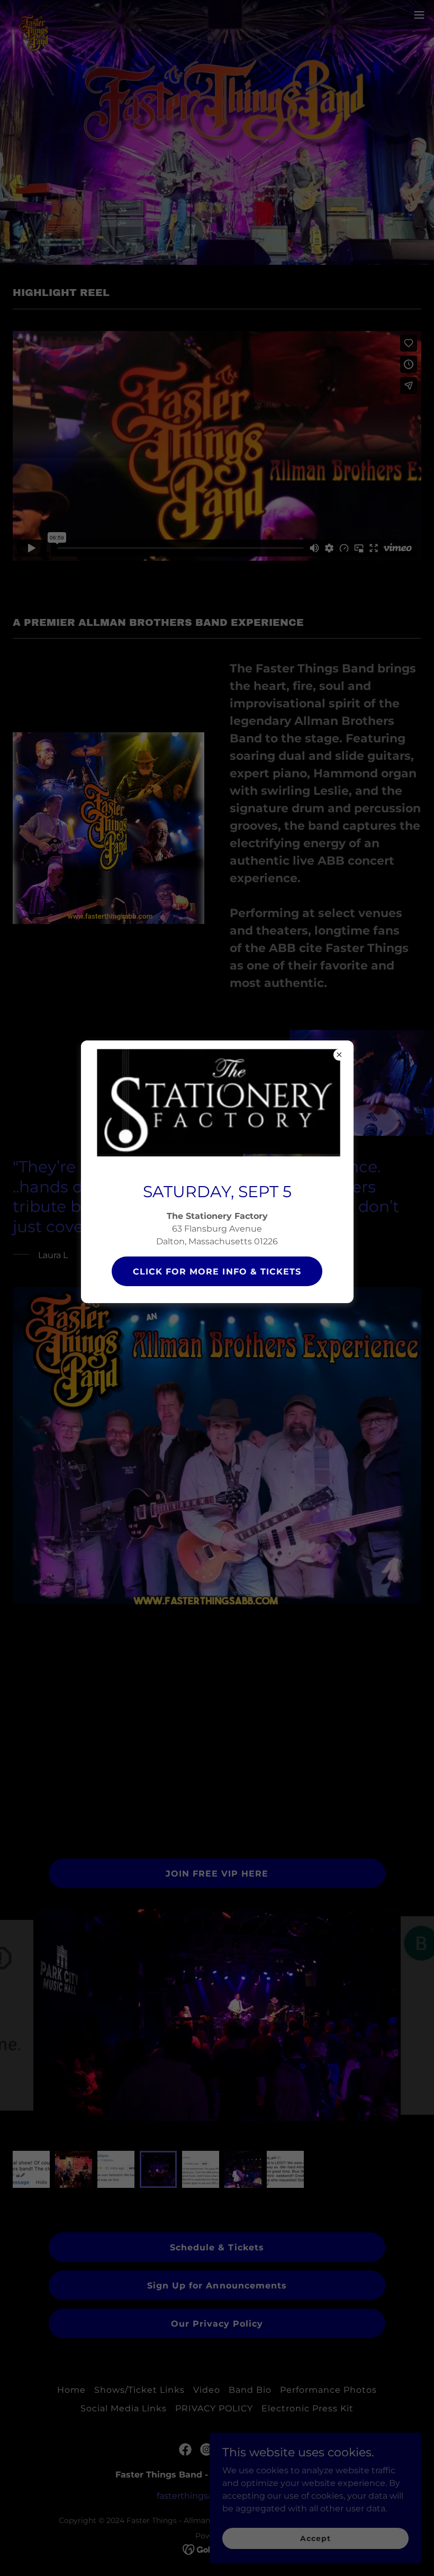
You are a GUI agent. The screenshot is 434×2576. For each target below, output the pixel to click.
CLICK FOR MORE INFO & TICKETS (217, 1272)
